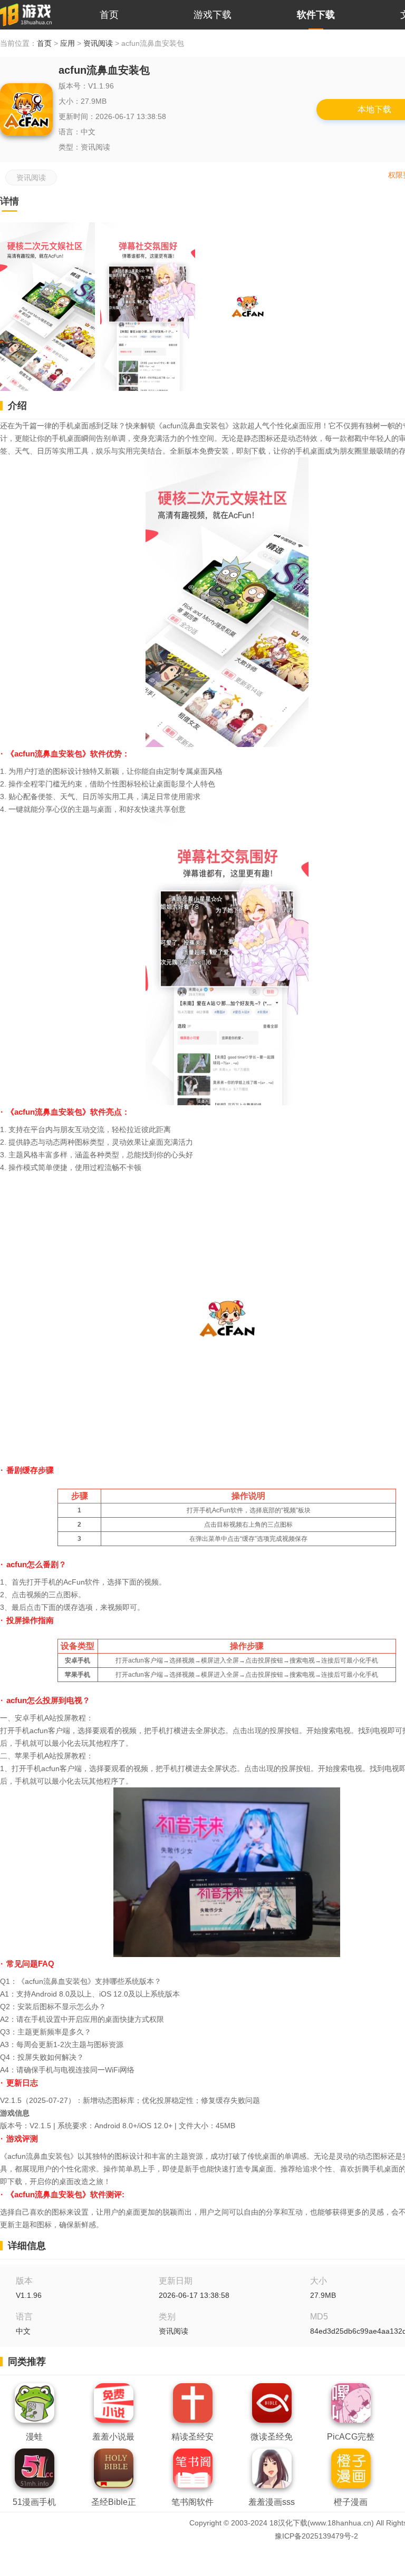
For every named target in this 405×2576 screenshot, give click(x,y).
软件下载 (316, 15)
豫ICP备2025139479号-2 (316, 2536)
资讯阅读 (98, 43)
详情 (9, 201)
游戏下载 (213, 15)
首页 (109, 15)
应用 (67, 43)
